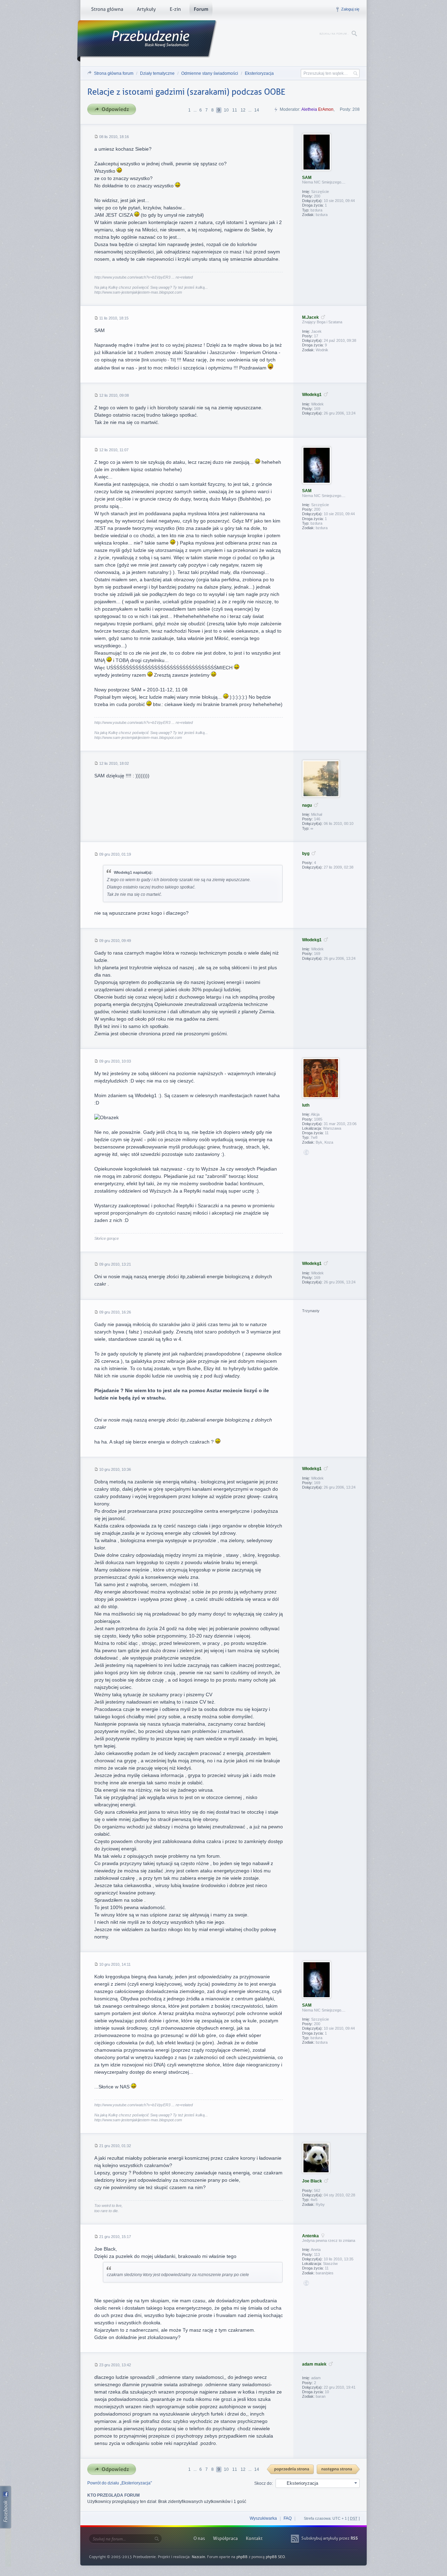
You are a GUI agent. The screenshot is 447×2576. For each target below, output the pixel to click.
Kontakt (254, 2538)
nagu (307, 805)
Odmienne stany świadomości (210, 73)
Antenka (310, 2236)
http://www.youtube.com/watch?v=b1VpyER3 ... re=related (144, 277)
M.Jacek (310, 317)
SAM (307, 178)
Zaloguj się (350, 9)
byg (306, 854)
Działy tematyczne (157, 73)
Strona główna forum (114, 73)
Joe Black (312, 2181)
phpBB (242, 2557)
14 (257, 110)
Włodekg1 (312, 395)
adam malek (314, 2364)
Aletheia (309, 109)
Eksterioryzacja (259, 73)
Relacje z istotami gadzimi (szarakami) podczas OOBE (186, 92)
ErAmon (326, 109)
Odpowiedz (114, 110)
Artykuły (146, 10)
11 (235, 110)
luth (306, 1105)
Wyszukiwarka (263, 2518)
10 (226, 110)
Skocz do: (263, 2483)
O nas (199, 2538)
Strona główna (107, 10)
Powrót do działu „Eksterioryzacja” (120, 2483)
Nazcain (198, 2557)
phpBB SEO (275, 2557)
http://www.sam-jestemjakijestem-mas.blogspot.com (138, 292)
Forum (201, 10)
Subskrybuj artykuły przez (330, 2538)
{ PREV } (291, 2470)
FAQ (288, 2518)
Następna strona (339, 2470)
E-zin (175, 10)
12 (243, 110)
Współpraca (225, 2538)
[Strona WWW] (306, 1152)
